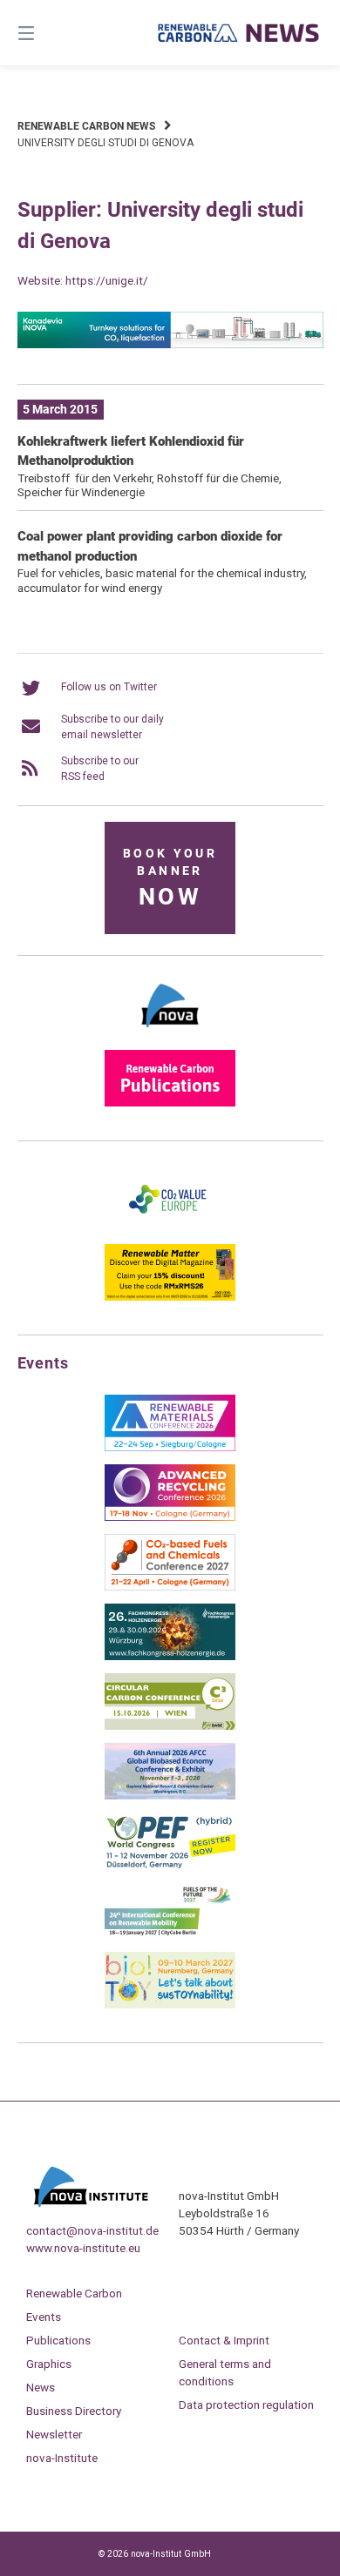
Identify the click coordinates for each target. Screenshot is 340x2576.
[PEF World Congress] (170, 1866)
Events (44, 2317)
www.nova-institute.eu (83, 2248)
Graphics (49, 2364)
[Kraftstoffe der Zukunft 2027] (170, 1935)
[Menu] (48, 33)
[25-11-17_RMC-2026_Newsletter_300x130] (170, 1448)
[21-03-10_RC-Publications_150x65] (170, 1103)
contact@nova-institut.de (92, 2230)
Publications (58, 2340)
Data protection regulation (246, 2404)
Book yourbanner (170, 879)
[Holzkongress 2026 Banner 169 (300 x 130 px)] (170, 1657)
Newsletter (54, 2434)
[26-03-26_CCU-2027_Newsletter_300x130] (170, 1587)
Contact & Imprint (224, 2340)
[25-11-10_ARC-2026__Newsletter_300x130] (170, 1517)
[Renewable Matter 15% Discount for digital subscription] (170, 1297)
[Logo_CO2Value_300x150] (170, 1227)
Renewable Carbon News (86, 126)
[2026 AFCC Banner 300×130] (170, 1796)
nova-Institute (62, 2458)
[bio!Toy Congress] (170, 2005)
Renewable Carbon (74, 2293)
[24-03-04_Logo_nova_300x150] (170, 1033)
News (41, 2387)
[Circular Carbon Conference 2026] (170, 1726)
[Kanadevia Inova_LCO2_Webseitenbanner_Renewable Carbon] (170, 345)
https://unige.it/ (107, 280)
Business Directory (74, 2411)
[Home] (238, 33)
